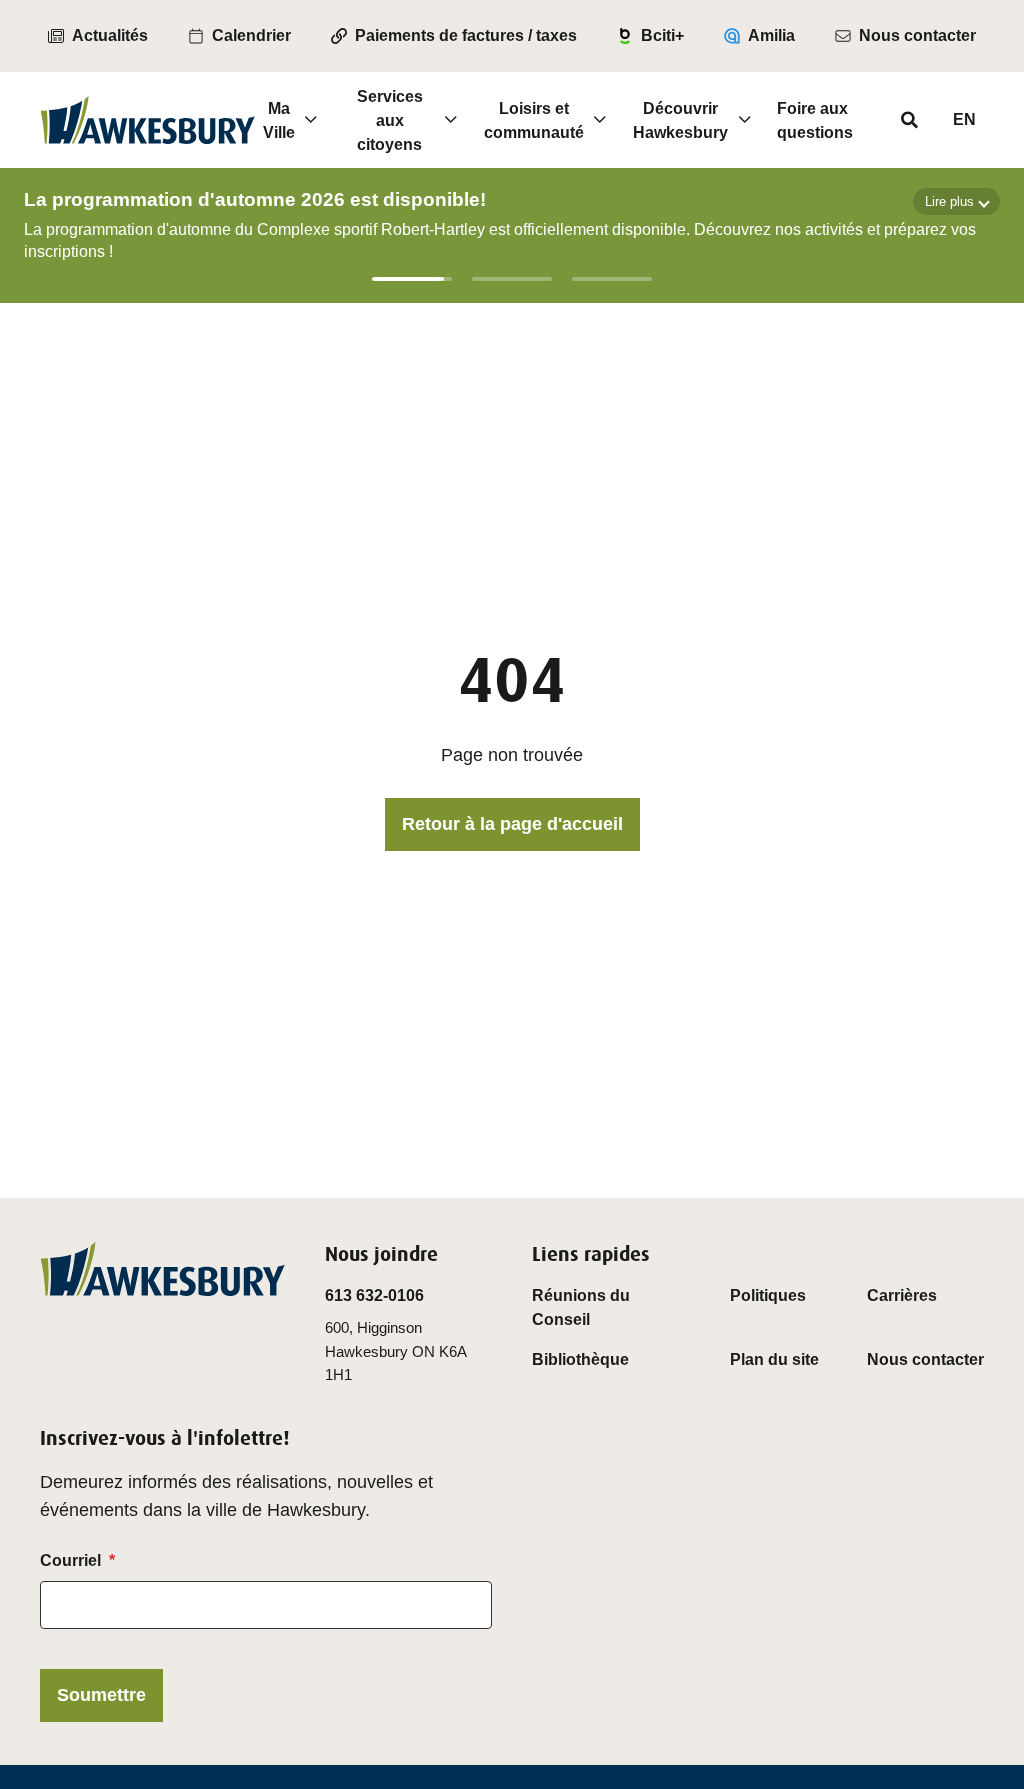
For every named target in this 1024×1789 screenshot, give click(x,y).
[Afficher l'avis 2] (512, 279)
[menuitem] (98, 36)
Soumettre (101, 1695)
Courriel (70, 1560)
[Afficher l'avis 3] (612, 279)
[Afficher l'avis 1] (412, 279)
